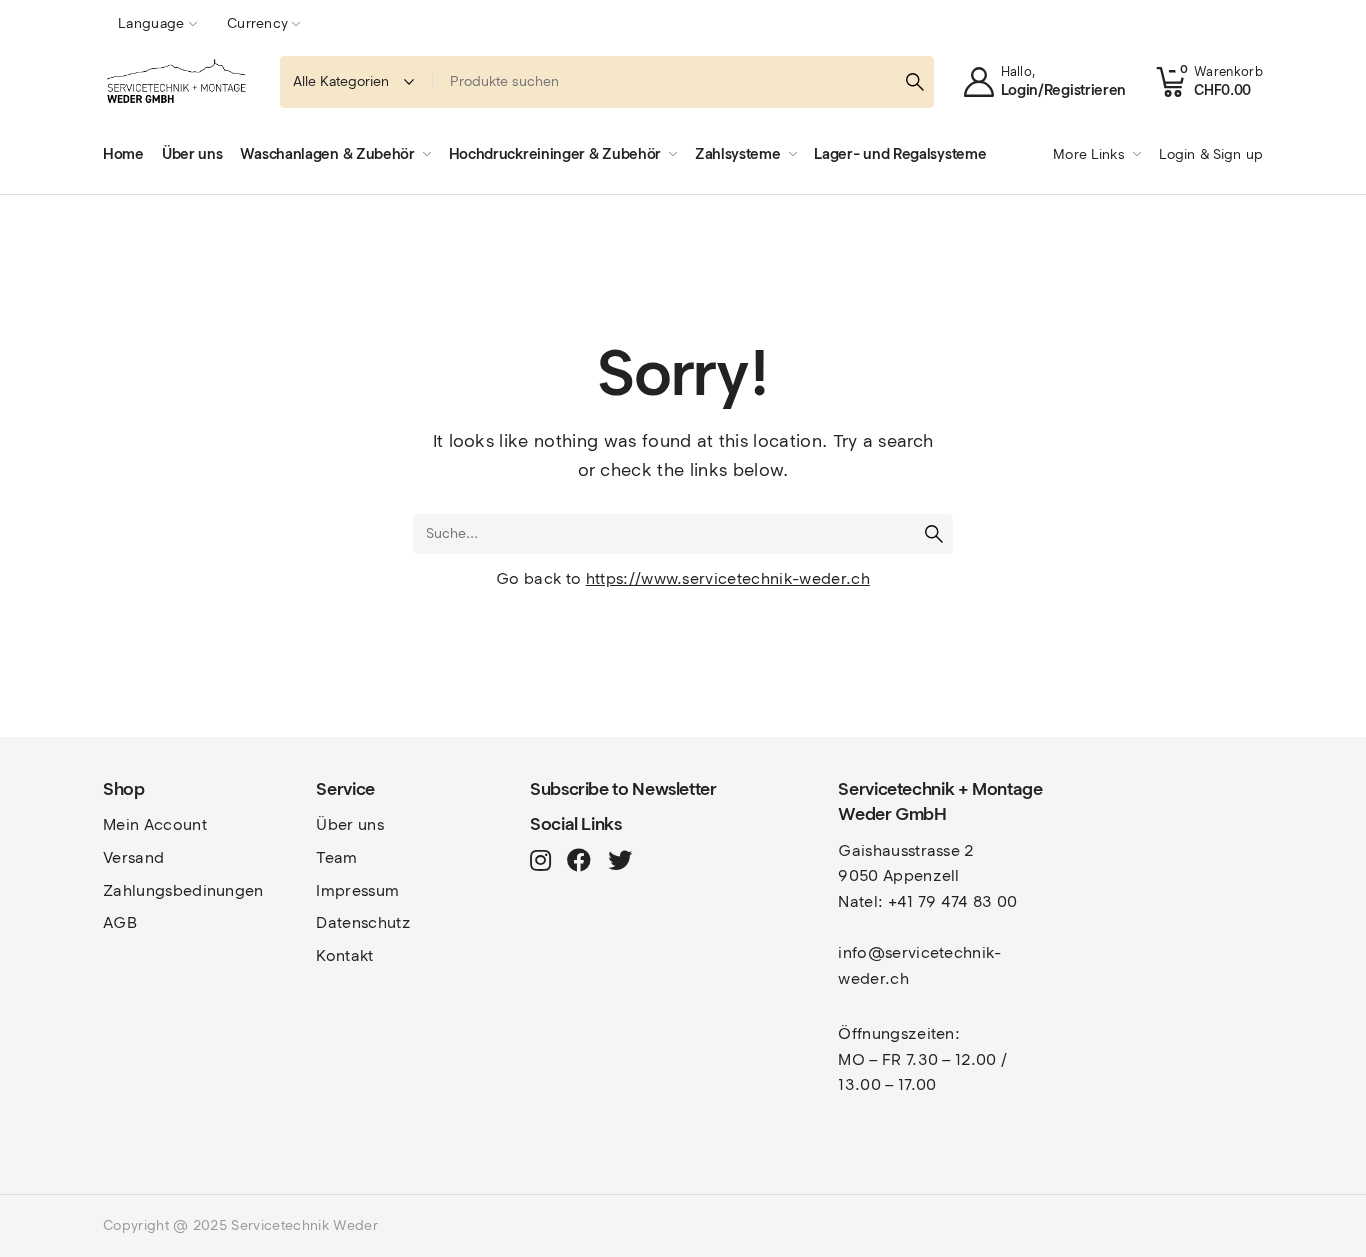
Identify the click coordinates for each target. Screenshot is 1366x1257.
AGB (120, 922)
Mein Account (155, 824)
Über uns (350, 824)
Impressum (357, 890)
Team (336, 857)
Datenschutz (363, 922)
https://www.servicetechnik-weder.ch (728, 578)
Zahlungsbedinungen (183, 890)
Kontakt (344, 955)
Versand (133, 857)
